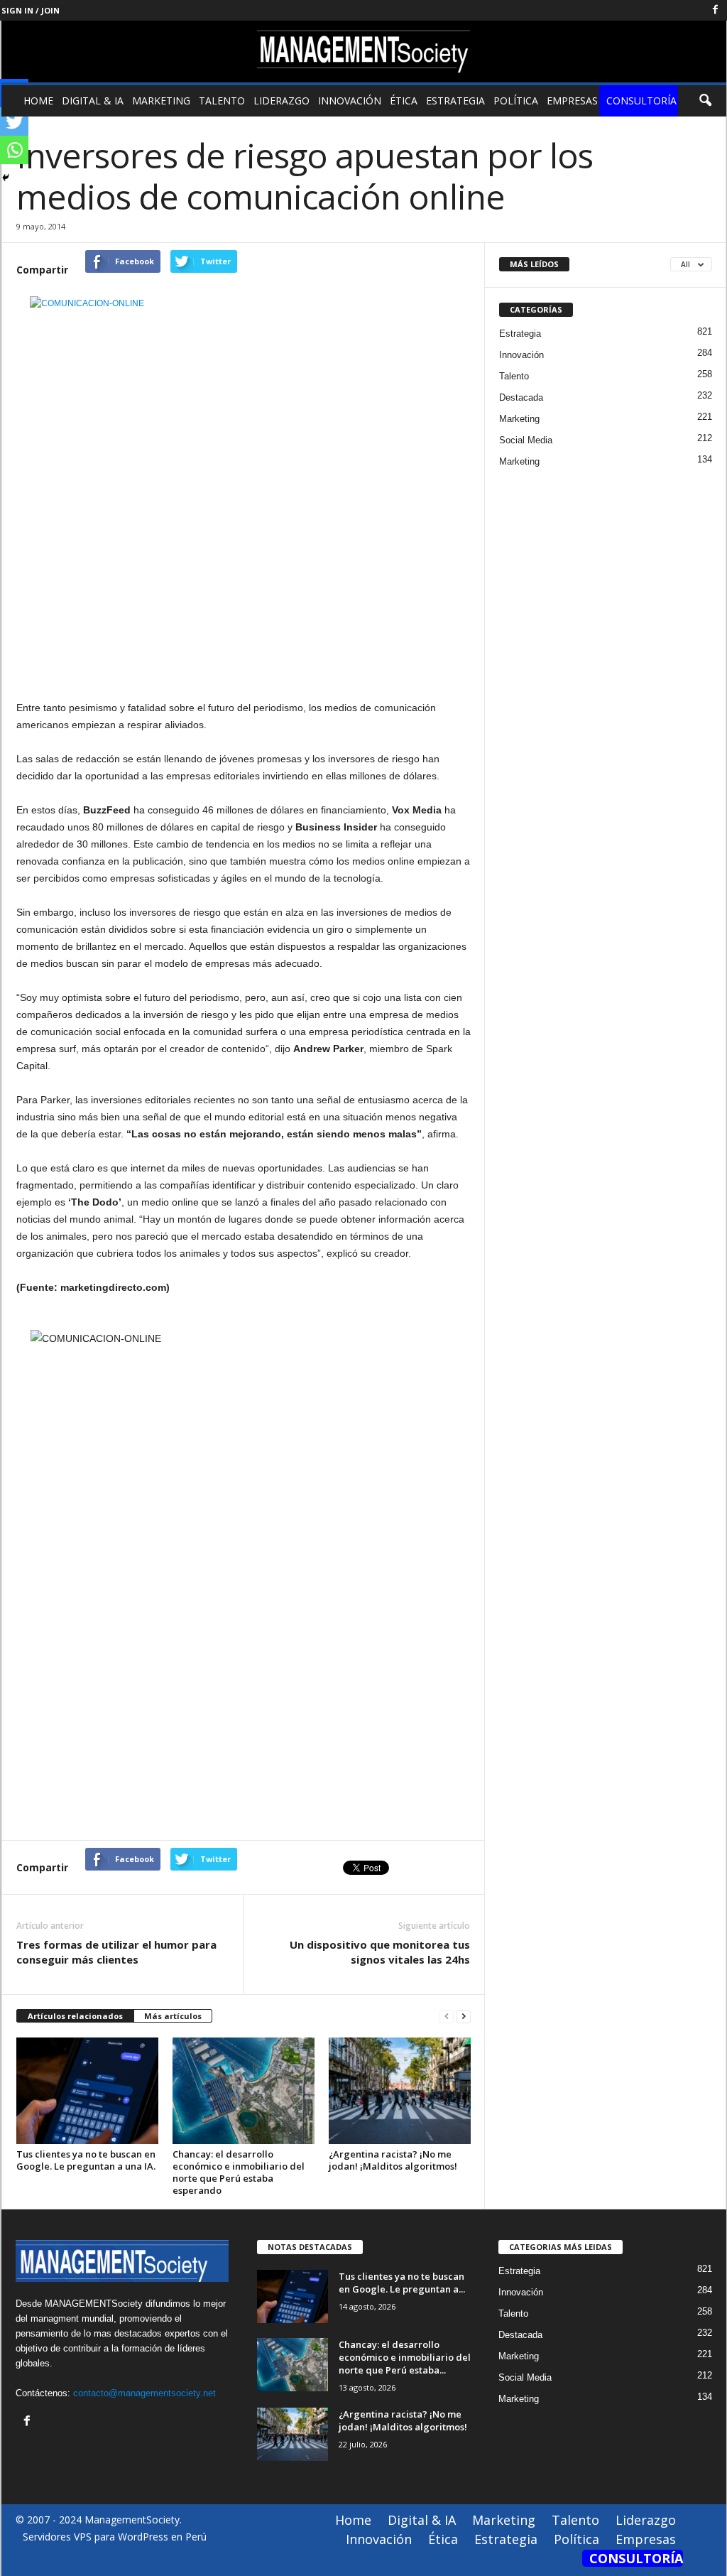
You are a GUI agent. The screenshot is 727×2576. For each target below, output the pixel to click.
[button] (705, 101)
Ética (404, 101)
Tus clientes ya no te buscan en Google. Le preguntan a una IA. (86, 2160)
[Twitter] (14, 121)
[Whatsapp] (14, 150)
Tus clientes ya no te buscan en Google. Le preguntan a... (402, 2283)
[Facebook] (716, 10)
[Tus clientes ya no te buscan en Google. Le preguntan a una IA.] (87, 2091)
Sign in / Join (31, 10)
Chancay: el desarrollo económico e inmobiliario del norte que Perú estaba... (405, 2357)
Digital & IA (93, 101)
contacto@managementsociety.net (144, 2393)
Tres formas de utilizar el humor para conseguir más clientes (116, 1952)
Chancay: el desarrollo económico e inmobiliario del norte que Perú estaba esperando (239, 2172)
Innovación (350, 101)
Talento (222, 101)
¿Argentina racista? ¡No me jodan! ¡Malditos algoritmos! (393, 2160)
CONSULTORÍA (641, 101)
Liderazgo (281, 101)
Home (38, 101)
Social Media (526, 440)
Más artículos (173, 2016)
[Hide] (6, 178)
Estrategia (455, 101)
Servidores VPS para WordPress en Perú (115, 2537)
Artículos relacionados (75, 2016)
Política (516, 101)
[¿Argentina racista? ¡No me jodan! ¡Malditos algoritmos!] (400, 2091)
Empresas (572, 101)
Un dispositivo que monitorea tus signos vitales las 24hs (380, 1952)
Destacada (521, 397)
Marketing (161, 101)
